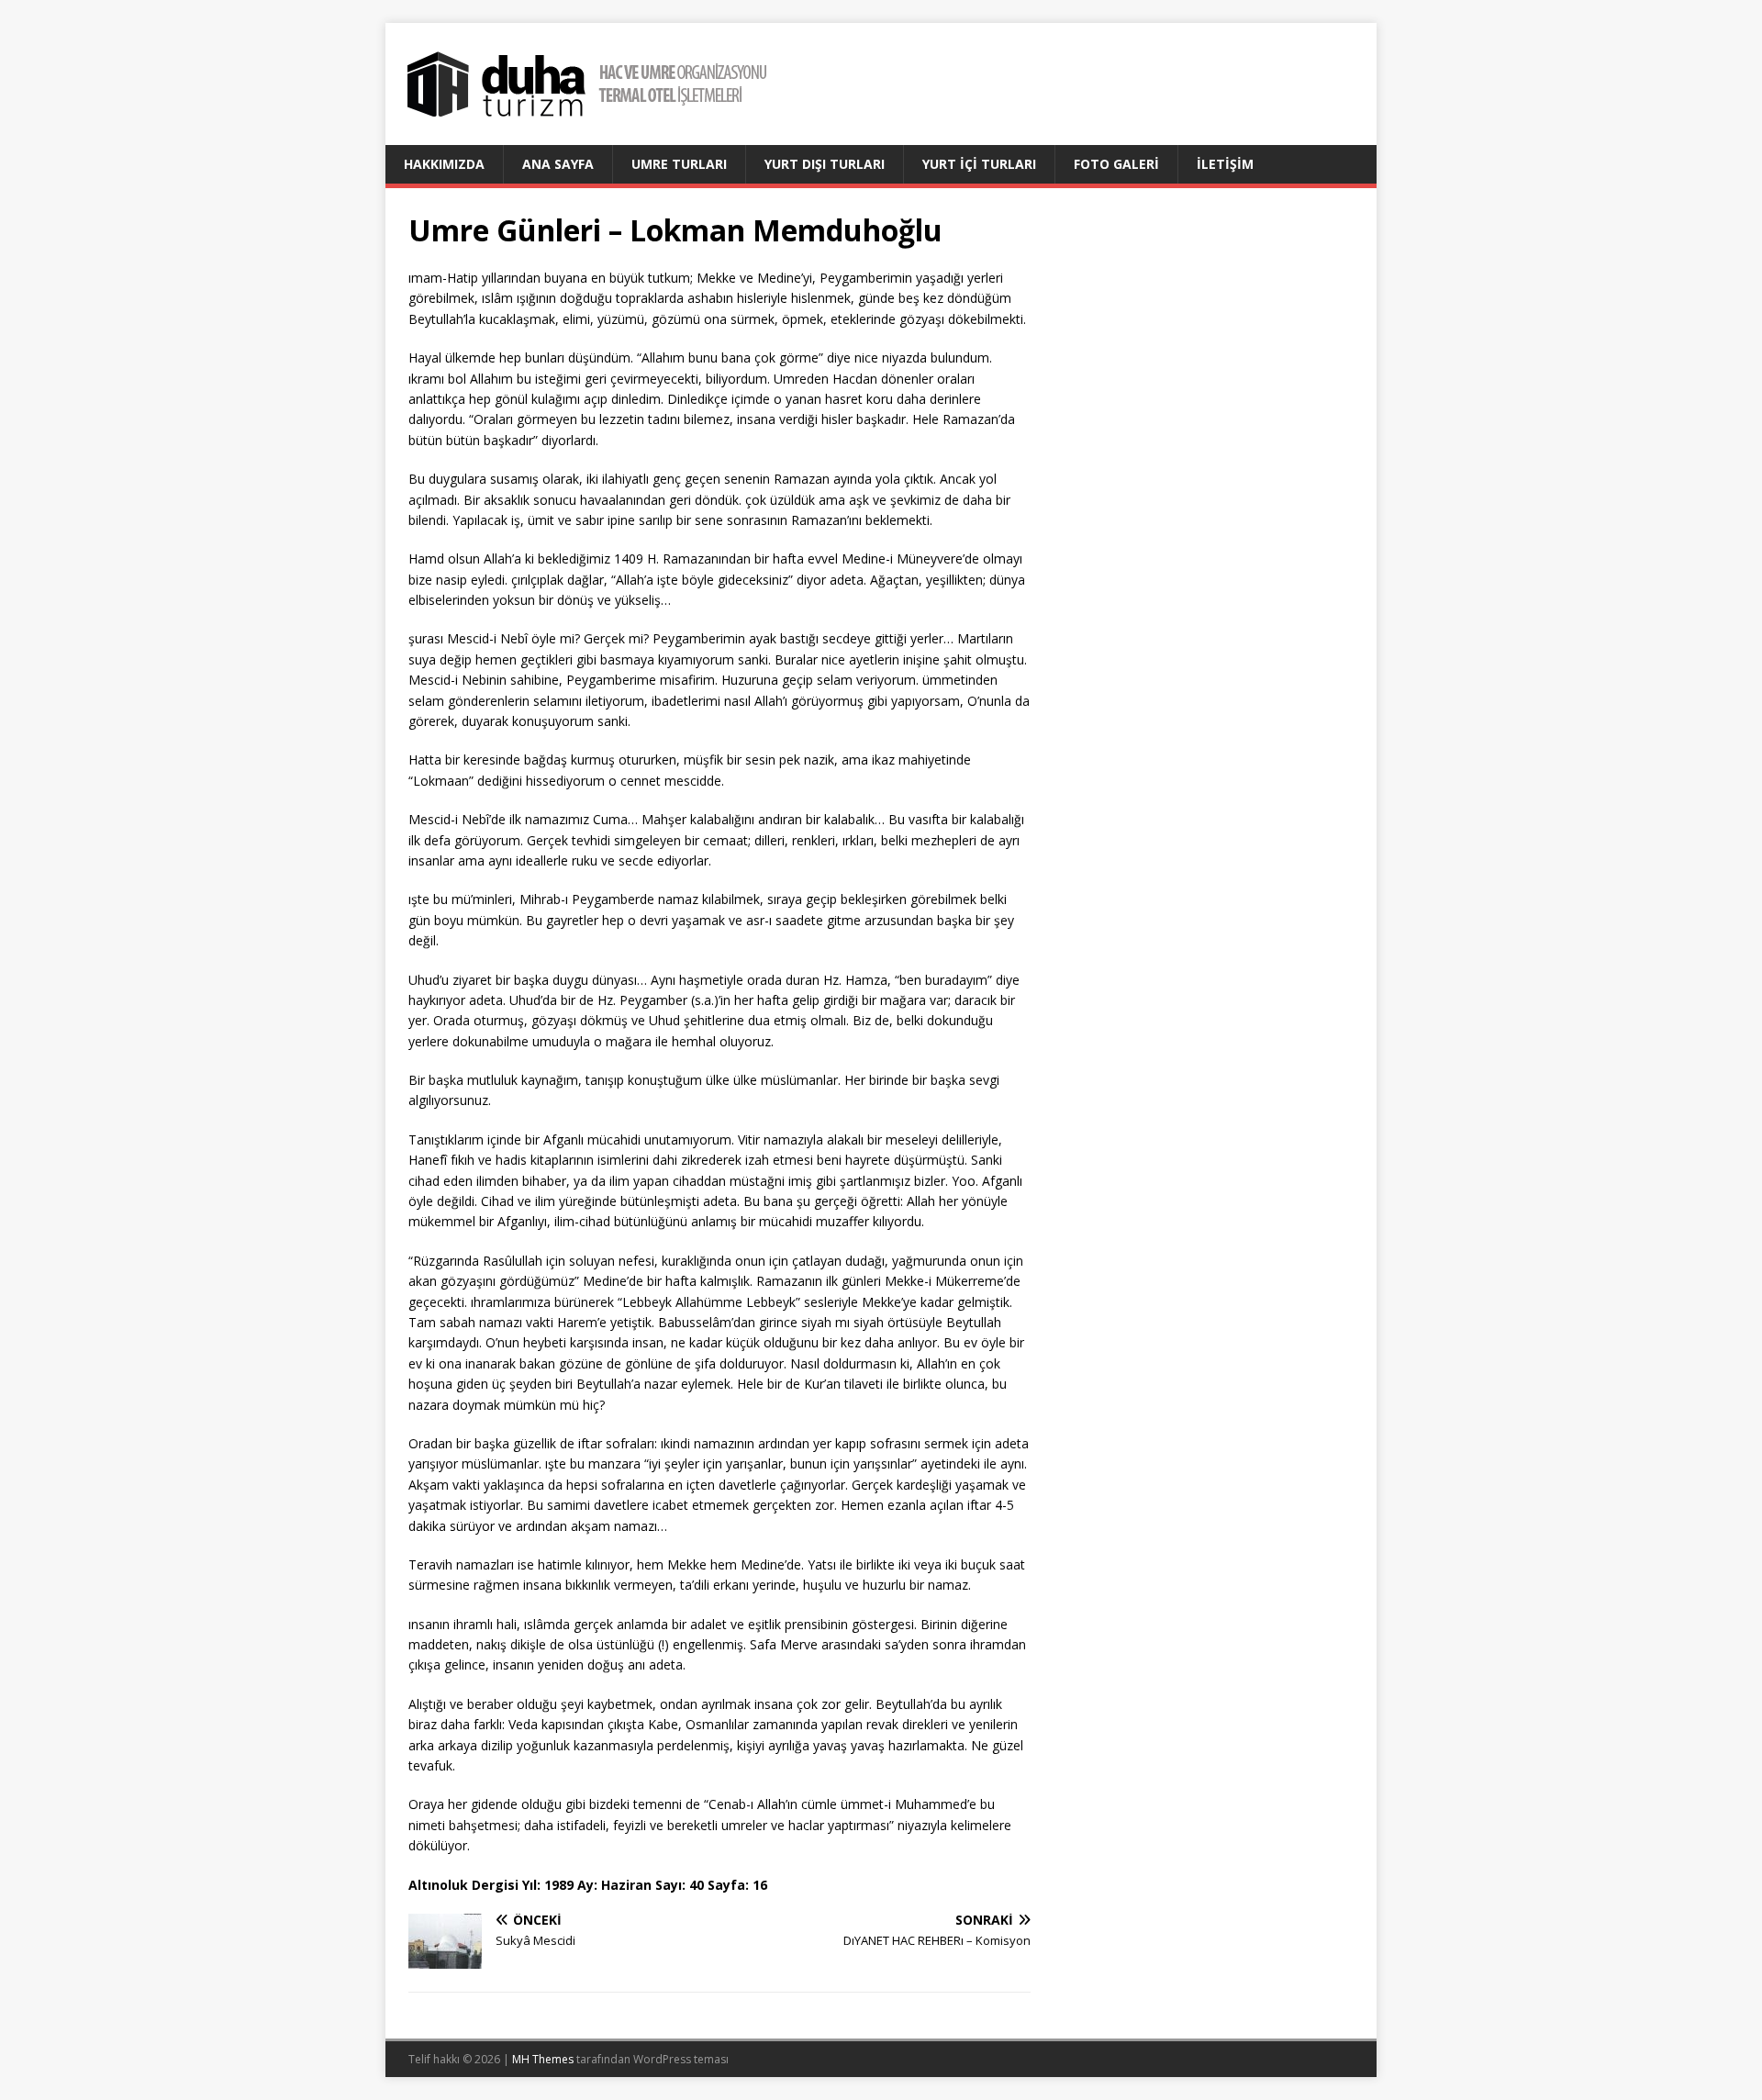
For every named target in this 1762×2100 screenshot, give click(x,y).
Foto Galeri (1116, 164)
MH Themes (543, 2059)
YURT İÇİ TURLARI (979, 164)
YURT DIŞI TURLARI (825, 164)
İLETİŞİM (1225, 164)
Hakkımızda (444, 164)
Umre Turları (679, 164)
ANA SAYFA (558, 164)
